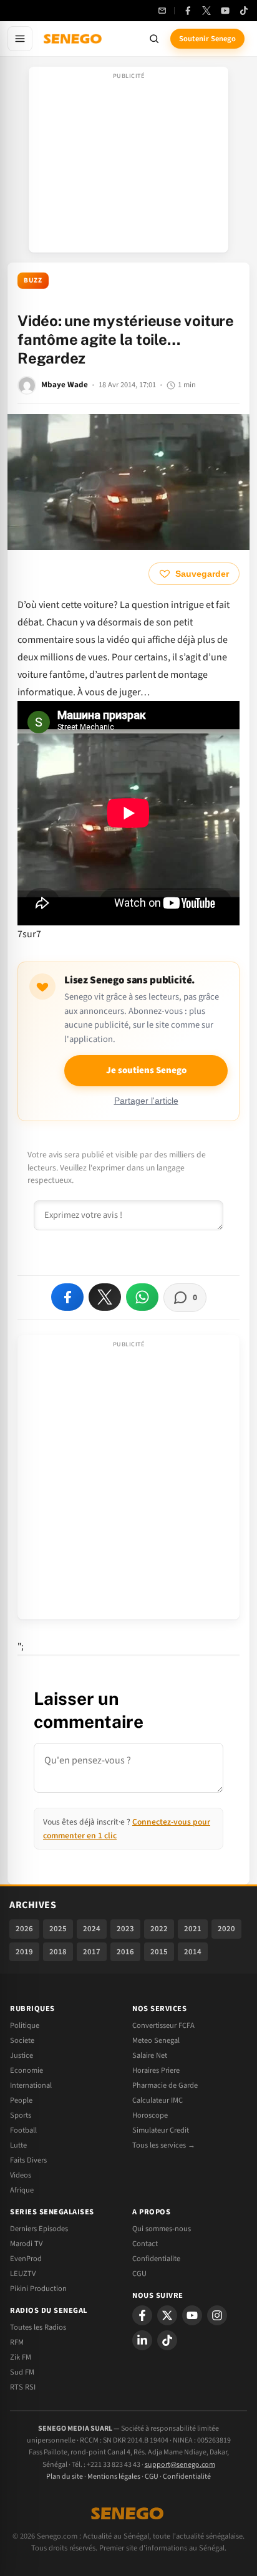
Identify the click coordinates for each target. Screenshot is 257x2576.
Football (23, 2130)
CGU (139, 2274)
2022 (159, 1929)
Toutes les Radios (38, 2327)
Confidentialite (156, 2259)
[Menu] (20, 39)
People (21, 2100)
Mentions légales (114, 2477)
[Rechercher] (154, 39)
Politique (25, 2025)
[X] (167, 2315)
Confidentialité (187, 2477)
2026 (24, 1929)
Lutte (18, 2145)
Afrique (22, 2190)
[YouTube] (225, 11)
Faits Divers (28, 2160)
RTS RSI (23, 2387)
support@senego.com (180, 2465)
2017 (92, 1952)
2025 (58, 1929)
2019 (24, 1952)
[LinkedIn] (142, 2340)
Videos (21, 2175)
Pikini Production (38, 2289)
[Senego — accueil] (74, 39)
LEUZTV (23, 2274)
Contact (145, 2244)
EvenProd (26, 2259)
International (31, 2085)
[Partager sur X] (105, 1297)
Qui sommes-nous (162, 2229)
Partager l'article (146, 1101)
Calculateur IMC (158, 2100)
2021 (193, 1929)
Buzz (33, 280)
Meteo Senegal (156, 2040)
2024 (92, 1929)
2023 (125, 1929)
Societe (22, 2040)
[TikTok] (244, 11)
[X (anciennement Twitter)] (206, 11)
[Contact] (162, 11)
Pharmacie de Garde (165, 2085)
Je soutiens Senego (146, 1070)
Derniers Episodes (39, 2229)
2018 (58, 1952)
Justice (22, 2055)
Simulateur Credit (161, 2130)
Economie (27, 2070)
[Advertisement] (128, 163)
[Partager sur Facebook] (67, 1297)
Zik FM (21, 2357)
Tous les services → (164, 2145)
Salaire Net (150, 2055)
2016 (125, 1952)
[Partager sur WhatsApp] (142, 1297)
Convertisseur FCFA (163, 2025)
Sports (21, 2115)
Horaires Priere (156, 2070)
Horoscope (150, 2115)
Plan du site (65, 2477)
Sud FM (22, 2372)
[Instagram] (217, 2315)
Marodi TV (26, 2244)
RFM (17, 2342)
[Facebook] (188, 11)
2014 (193, 1952)
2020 (226, 1929)
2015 (159, 1952)
